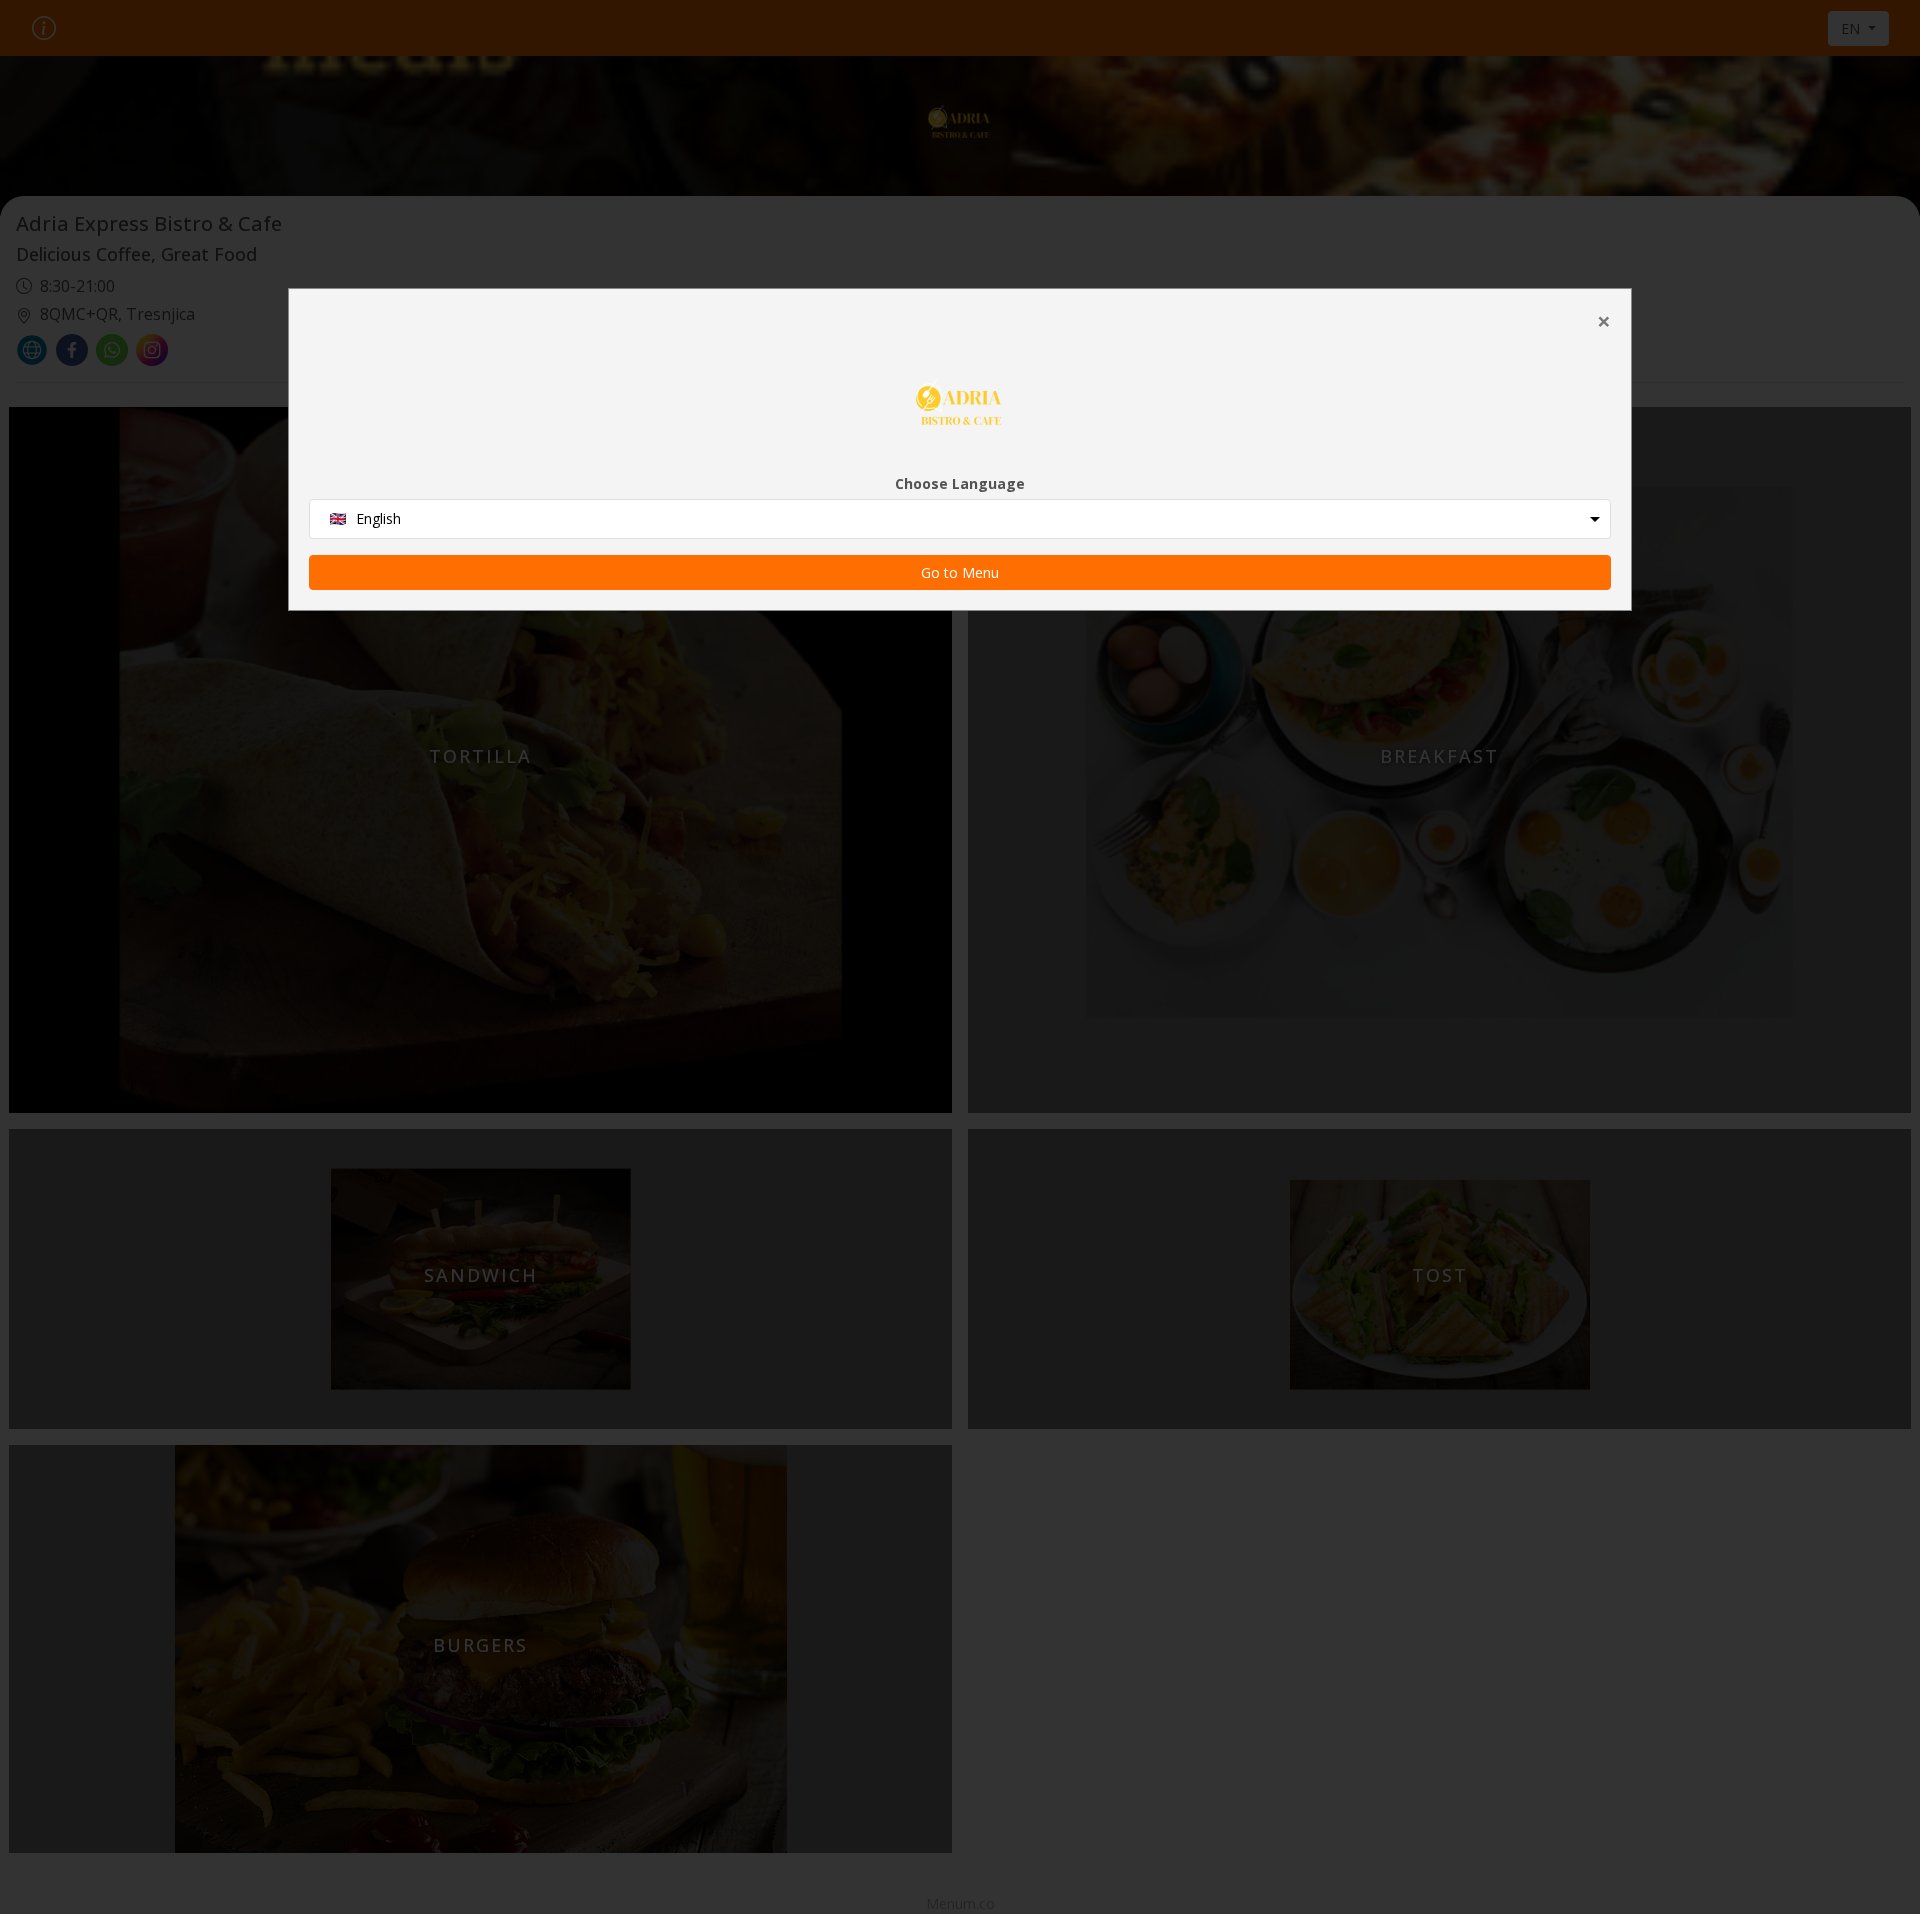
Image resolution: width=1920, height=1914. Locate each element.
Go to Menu (960, 572)
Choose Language (960, 483)
